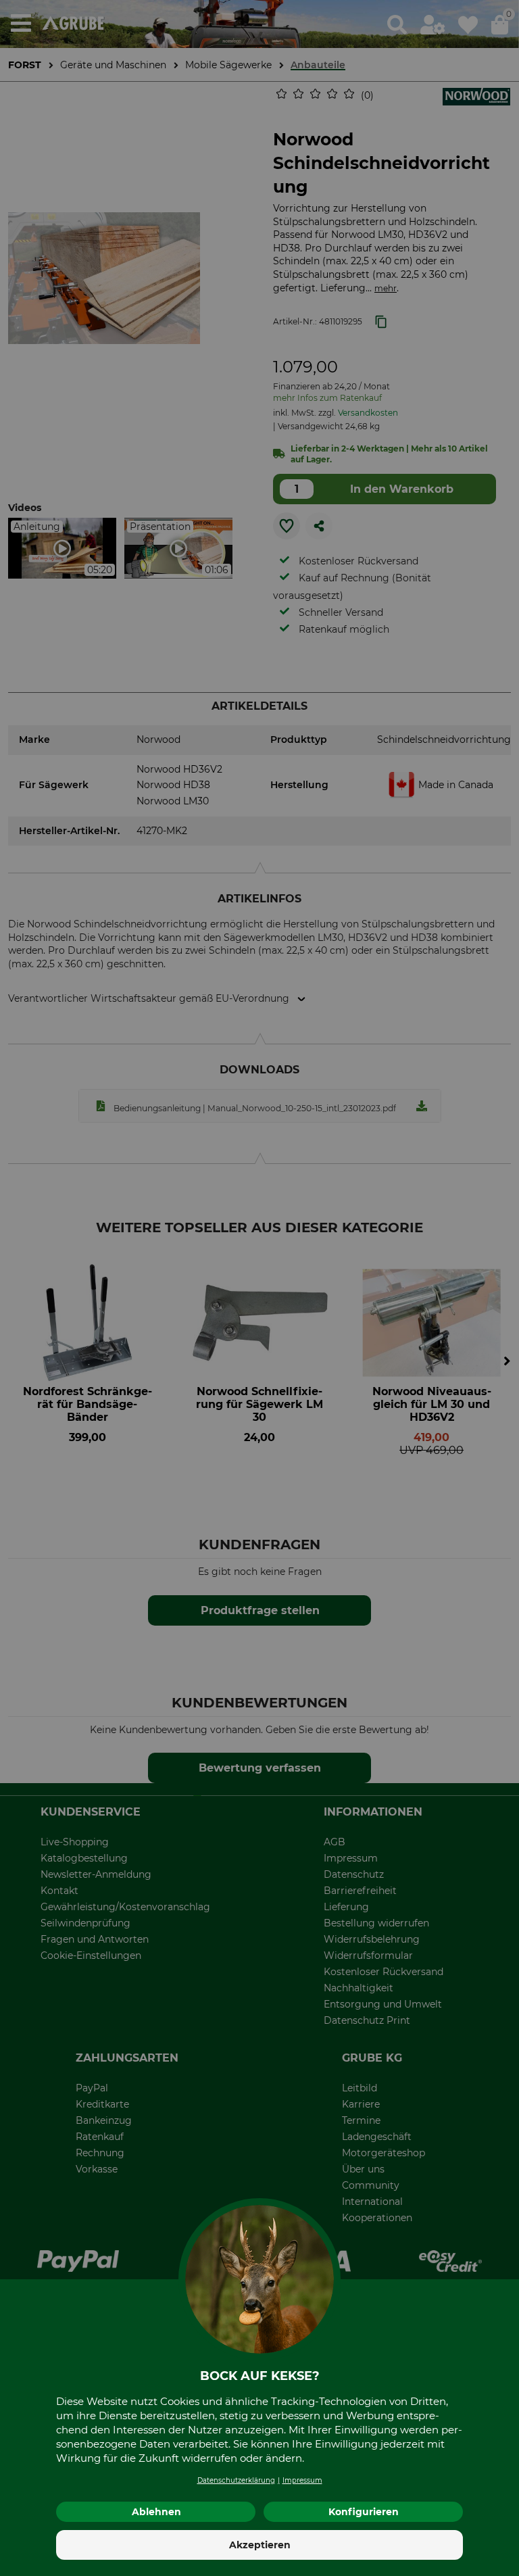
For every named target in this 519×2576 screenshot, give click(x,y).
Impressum (302, 2480)
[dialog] (259, 1288)
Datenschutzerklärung (236, 2480)
